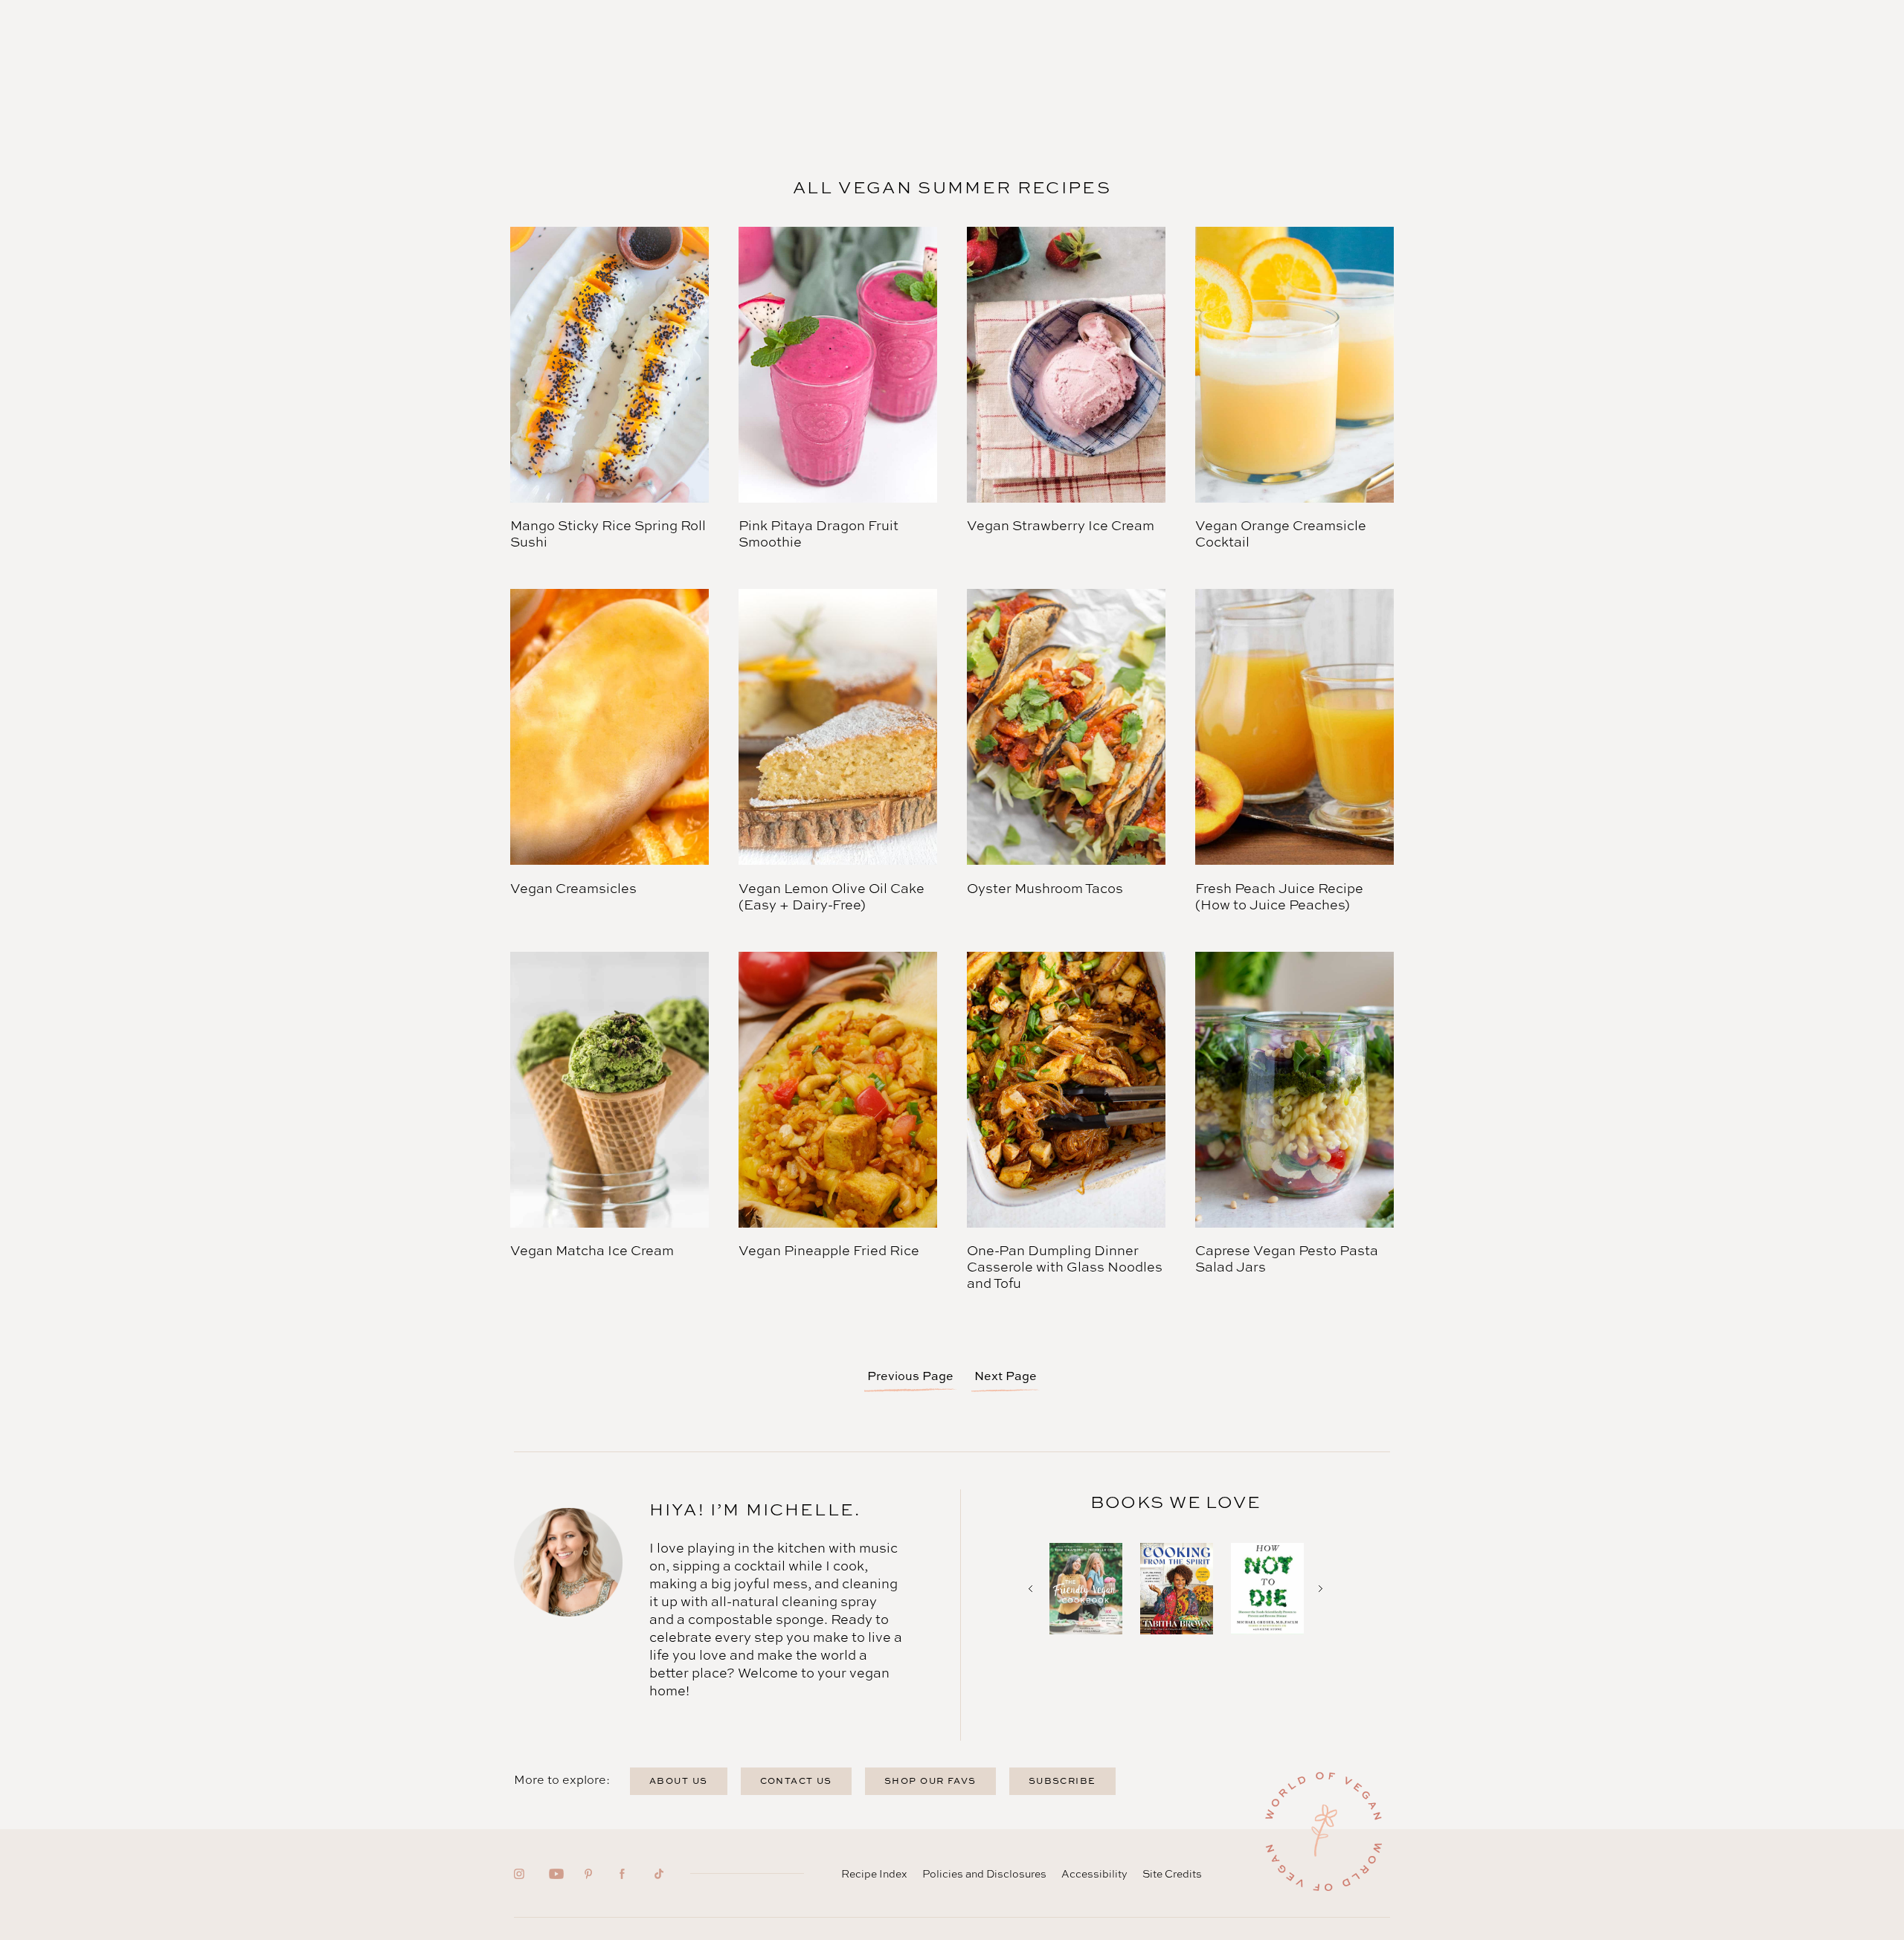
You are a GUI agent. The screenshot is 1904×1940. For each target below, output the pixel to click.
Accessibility (1094, 1873)
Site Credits (1172, 1873)
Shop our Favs (930, 1781)
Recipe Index (874, 1873)
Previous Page (910, 1376)
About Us (679, 1781)
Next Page (1006, 1376)
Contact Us (796, 1781)
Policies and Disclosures (984, 1873)
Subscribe (1062, 1781)
